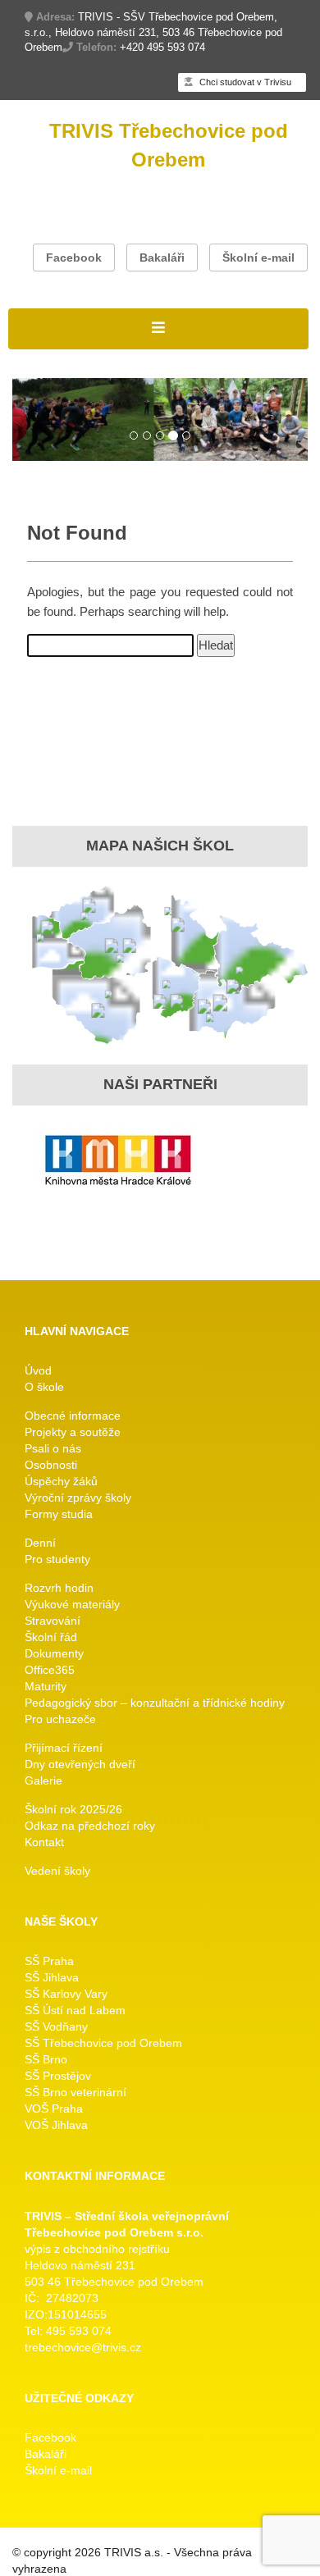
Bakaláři (162, 258)
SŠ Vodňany (56, 2027)
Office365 (50, 1670)
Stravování (53, 1621)
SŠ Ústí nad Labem (75, 2010)
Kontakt (44, 1842)
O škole (44, 1387)
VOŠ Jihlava (56, 2125)
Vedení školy (57, 1871)
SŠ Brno (46, 2059)
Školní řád (51, 1637)
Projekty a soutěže (73, 1432)
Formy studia (59, 1514)
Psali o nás (53, 1448)
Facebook (74, 258)
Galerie (43, 1780)
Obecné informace (73, 1416)
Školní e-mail (258, 258)
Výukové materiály (72, 1604)
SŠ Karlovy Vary (66, 1994)
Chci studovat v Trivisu (244, 82)
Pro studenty (57, 1559)
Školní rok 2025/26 (73, 1809)
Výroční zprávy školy (78, 1498)
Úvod (38, 1370)
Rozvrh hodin (59, 1588)
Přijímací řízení (64, 1748)
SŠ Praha (49, 1961)
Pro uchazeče (60, 1719)
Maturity (46, 1686)
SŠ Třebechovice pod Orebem (103, 2043)
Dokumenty (54, 1653)
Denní (40, 1543)
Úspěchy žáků (61, 1481)
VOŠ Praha (54, 2109)
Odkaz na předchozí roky (90, 1826)
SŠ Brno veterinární (75, 2092)
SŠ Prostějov (58, 2076)
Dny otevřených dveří (80, 1764)
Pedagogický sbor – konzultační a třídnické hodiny (155, 1703)
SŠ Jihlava (52, 1977)
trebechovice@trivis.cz (83, 2347)
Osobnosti (51, 1465)
